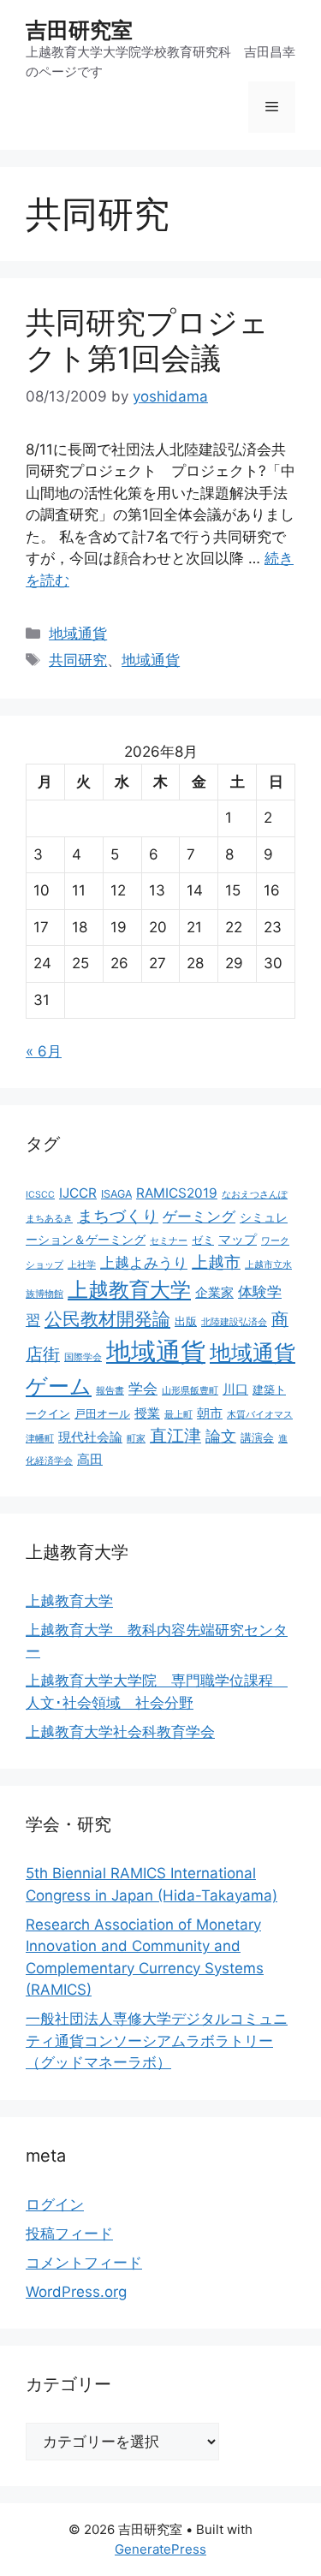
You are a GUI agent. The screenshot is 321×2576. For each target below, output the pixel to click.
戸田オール (102, 1414)
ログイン (55, 2204)
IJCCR (78, 1193)
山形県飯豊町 (190, 1391)
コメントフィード (84, 2263)
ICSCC (40, 1195)
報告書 (110, 1391)
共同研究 (78, 660)
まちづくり (118, 1216)
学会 (143, 1389)
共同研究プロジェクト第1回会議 (147, 340)
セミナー (169, 1241)
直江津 (175, 1436)
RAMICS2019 (177, 1193)
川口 (235, 1389)
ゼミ (203, 1240)
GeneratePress (160, 2549)
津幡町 (40, 1439)
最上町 (178, 1415)
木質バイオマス (260, 1415)
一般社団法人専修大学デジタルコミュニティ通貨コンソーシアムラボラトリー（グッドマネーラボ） (157, 2041)
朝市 (210, 1413)
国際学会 (83, 1357)
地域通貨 (78, 634)
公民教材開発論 (107, 1318)
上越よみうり (144, 1263)
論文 (221, 1436)
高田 (90, 1459)
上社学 (82, 1265)
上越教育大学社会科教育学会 (120, 1732)
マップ (238, 1239)
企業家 (214, 1292)
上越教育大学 (129, 1290)
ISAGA (116, 1194)
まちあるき (49, 1219)
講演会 (257, 1438)
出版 (186, 1321)
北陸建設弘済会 (234, 1322)
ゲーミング (199, 1217)
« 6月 (44, 1051)
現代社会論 (90, 1437)
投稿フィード (69, 2234)
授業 (147, 1413)
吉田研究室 (79, 30)
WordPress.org (76, 2292)
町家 (136, 1439)
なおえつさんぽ (255, 1195)
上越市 (216, 1262)
